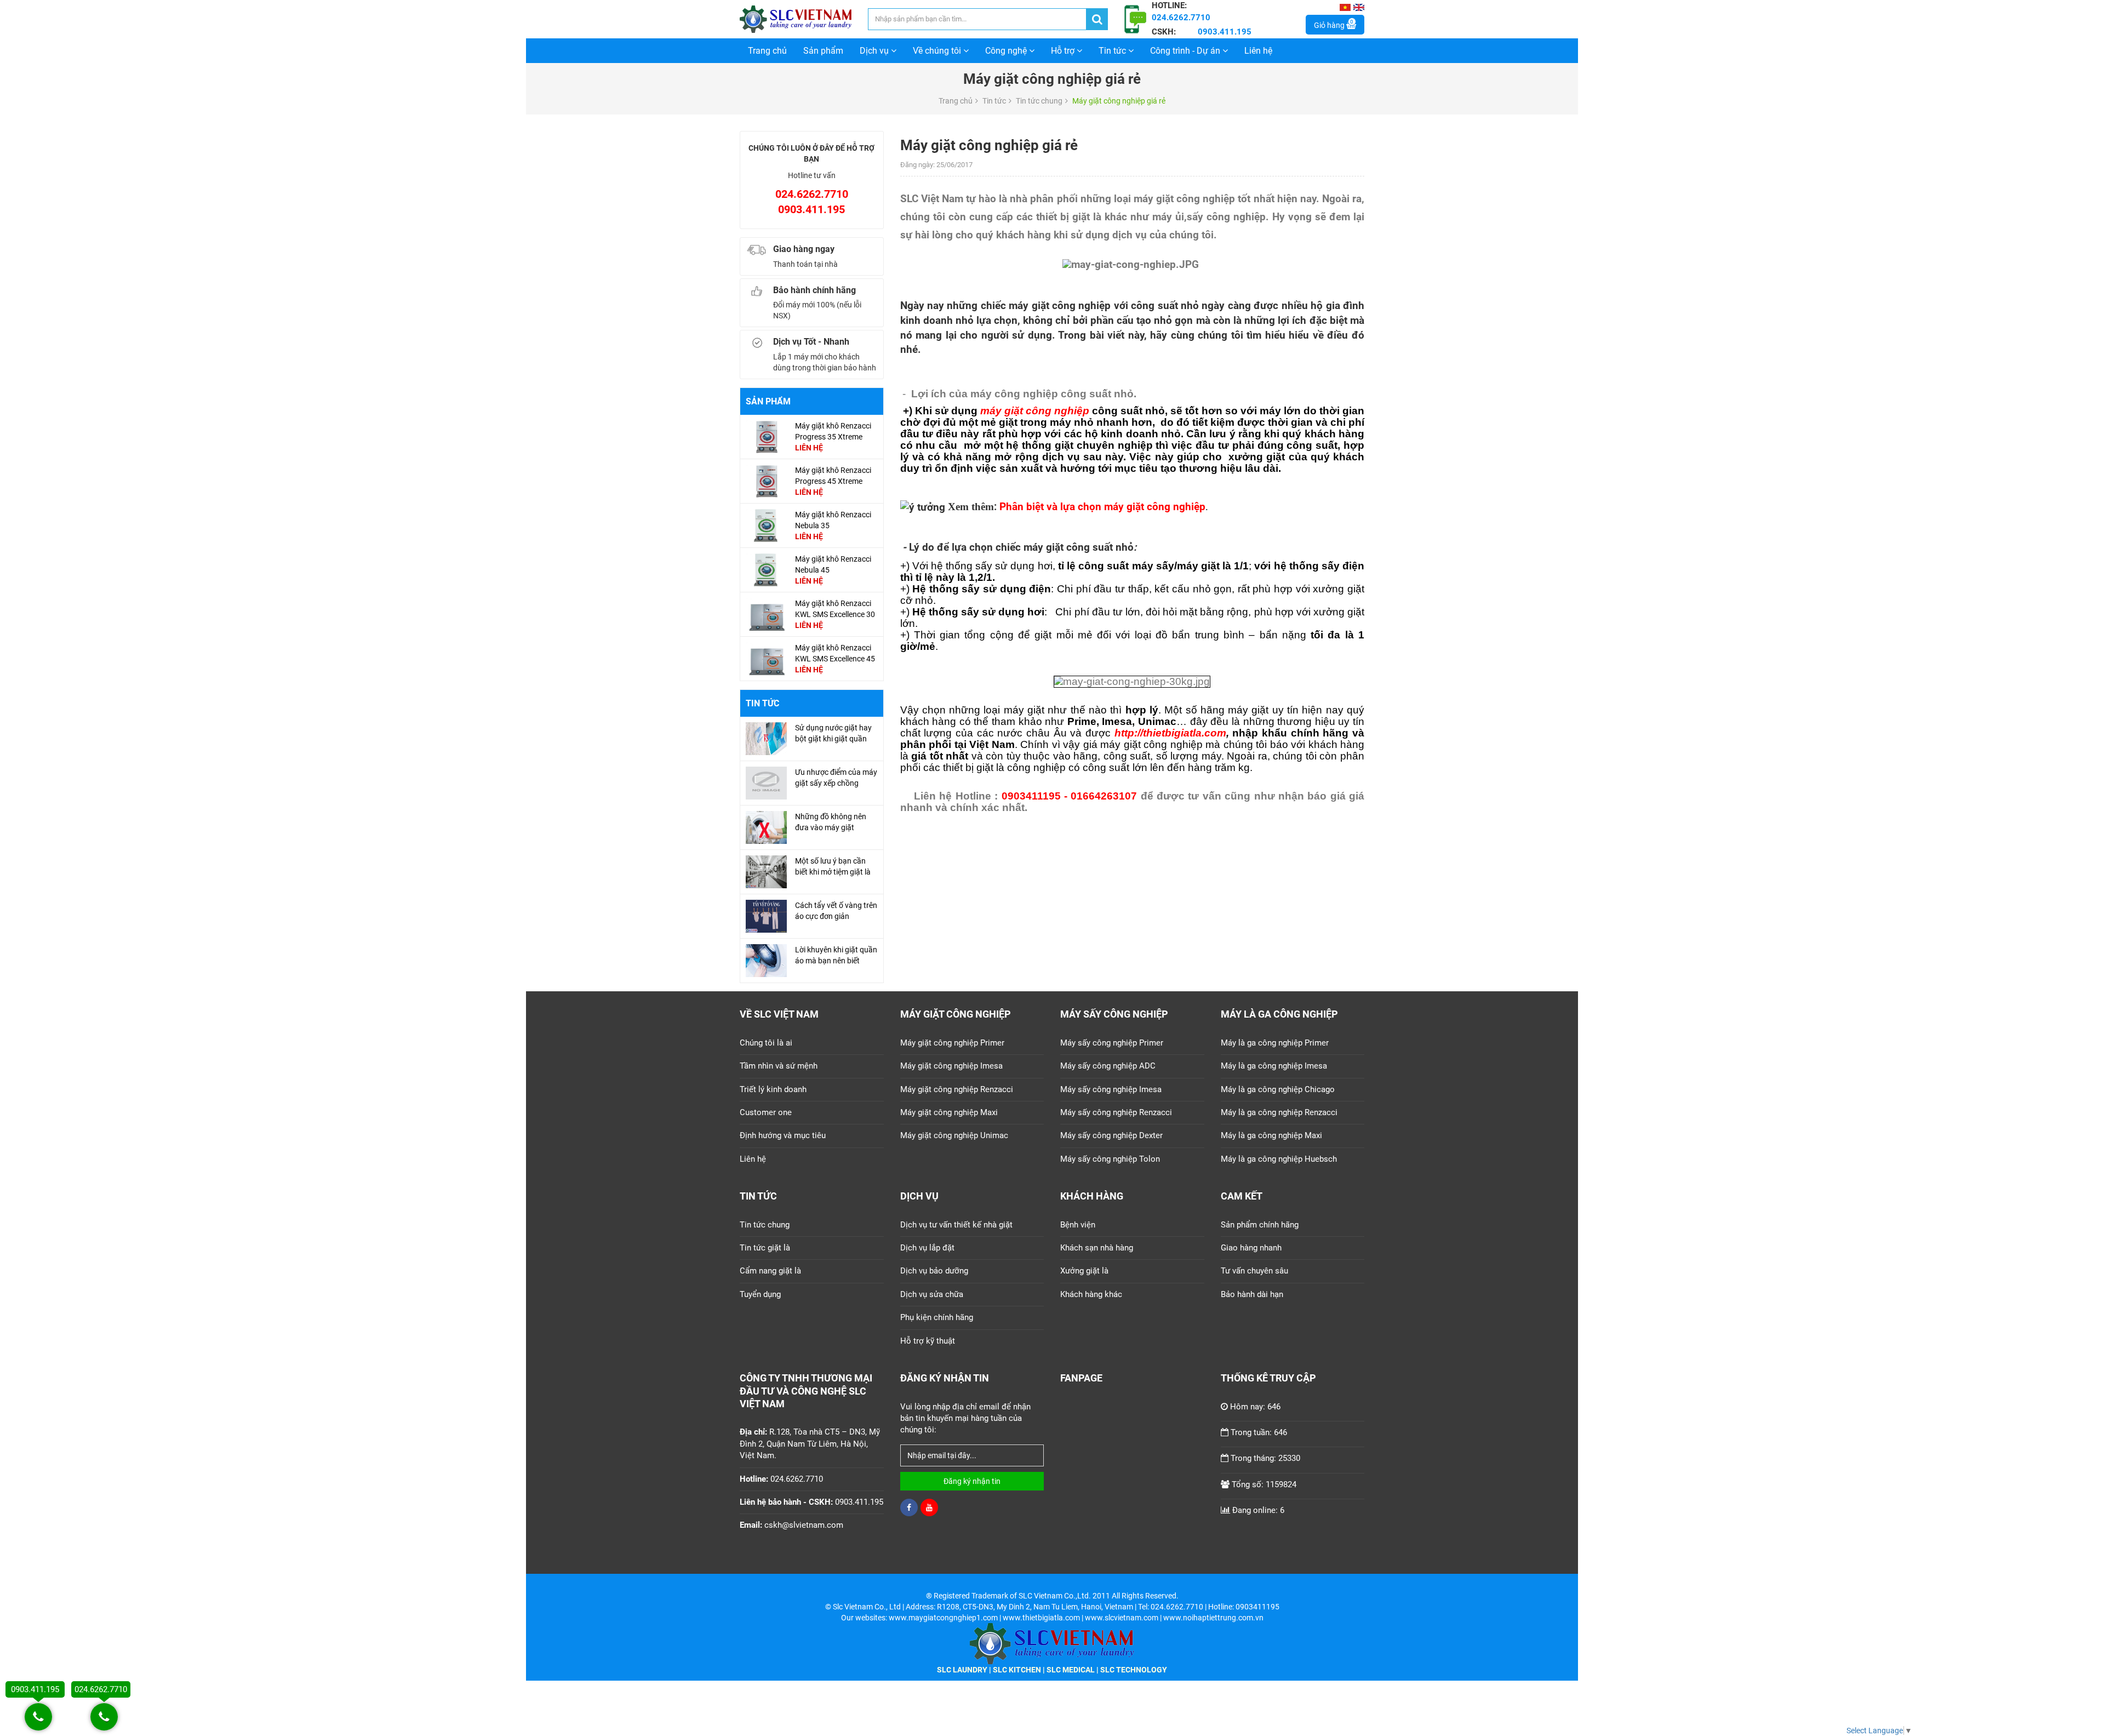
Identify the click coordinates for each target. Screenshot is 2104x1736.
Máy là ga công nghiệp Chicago (1278, 1089)
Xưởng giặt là (1084, 1271)
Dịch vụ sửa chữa (932, 1294)
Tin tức (1113, 51)
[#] (766, 436)
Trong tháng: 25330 (1265, 1458)
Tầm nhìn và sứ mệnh (779, 1066)
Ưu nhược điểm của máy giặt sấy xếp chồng (836, 778)
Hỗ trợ (1064, 51)
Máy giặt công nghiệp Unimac (954, 1135)
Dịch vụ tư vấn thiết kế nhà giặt (956, 1225)
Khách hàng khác (1091, 1294)
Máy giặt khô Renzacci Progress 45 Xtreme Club (833, 481)
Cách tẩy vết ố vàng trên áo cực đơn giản (836, 911)
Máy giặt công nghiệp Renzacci (957, 1089)
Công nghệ (1007, 51)
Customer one (766, 1112)
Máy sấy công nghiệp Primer (1112, 1043)
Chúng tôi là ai (766, 1043)
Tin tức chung (1039, 101)
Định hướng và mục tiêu (783, 1135)
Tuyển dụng (760, 1294)
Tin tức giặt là (765, 1248)
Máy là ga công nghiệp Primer (1275, 1043)
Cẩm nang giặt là (770, 1271)
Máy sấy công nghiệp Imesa (1111, 1089)
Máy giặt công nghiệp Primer (952, 1043)
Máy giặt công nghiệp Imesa (951, 1066)
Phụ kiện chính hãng (937, 1317)
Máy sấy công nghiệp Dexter (1111, 1135)
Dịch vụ (875, 51)
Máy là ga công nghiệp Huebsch (1279, 1159)
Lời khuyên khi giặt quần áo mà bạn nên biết (836, 955)
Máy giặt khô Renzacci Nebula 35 (833, 520)
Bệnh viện (1078, 1225)
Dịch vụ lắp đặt (927, 1248)
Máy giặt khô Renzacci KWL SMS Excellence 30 (835, 609)
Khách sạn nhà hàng (1097, 1248)
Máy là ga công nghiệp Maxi (1271, 1135)
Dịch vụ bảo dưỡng (934, 1271)
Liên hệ (1258, 51)
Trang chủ (767, 51)
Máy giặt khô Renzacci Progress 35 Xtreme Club (833, 437)
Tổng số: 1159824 (1264, 1484)
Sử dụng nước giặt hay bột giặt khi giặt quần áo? (833, 739)
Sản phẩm (823, 51)
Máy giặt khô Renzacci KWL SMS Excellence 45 (835, 653)
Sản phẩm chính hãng (1260, 1225)
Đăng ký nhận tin (972, 1481)
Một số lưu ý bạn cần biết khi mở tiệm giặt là (833, 866)
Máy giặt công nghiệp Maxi (949, 1112)
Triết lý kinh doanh (773, 1089)
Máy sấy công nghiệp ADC (1108, 1066)
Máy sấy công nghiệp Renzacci (1116, 1112)
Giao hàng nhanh (1251, 1248)
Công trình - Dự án (1186, 51)
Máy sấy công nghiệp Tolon (1110, 1159)
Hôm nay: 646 (1255, 1407)
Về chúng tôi (938, 51)
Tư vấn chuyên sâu (1254, 1271)
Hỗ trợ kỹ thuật (928, 1341)
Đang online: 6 (1258, 1510)
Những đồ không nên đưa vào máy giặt (831, 822)
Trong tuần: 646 (1259, 1432)
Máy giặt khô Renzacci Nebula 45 (833, 564)
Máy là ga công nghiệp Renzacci (1279, 1112)
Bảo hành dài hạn (1252, 1294)
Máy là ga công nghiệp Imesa (1274, 1066)
